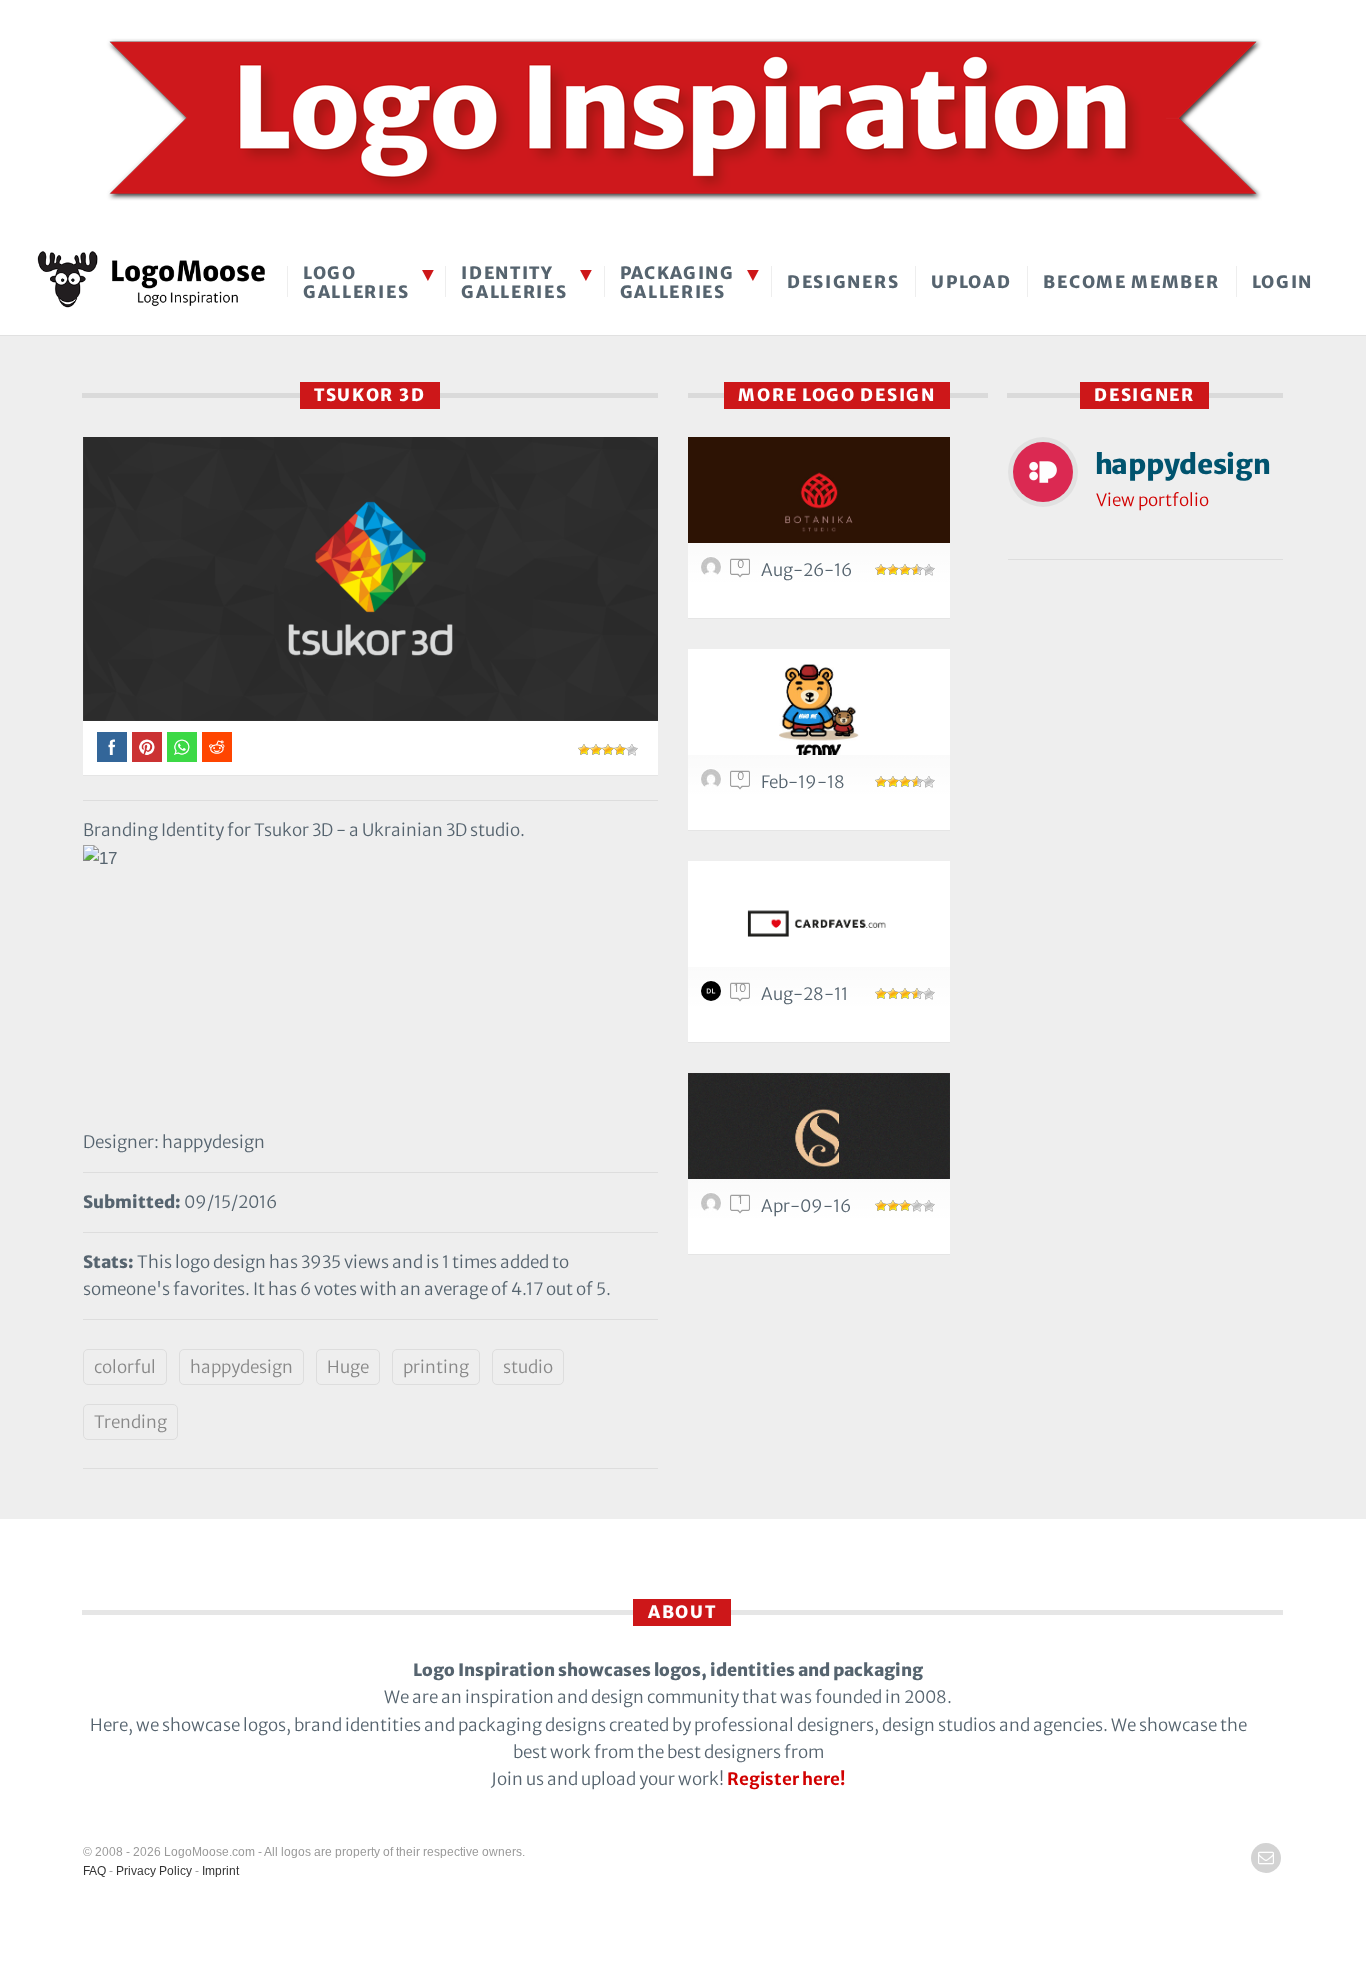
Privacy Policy (154, 1871)
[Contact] (1266, 1858)
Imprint (220, 1871)
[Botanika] (819, 501)
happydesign (241, 1367)
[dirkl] (714, 996)
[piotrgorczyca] (714, 1208)
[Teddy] (819, 713)
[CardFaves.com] (819, 925)
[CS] (819, 1137)
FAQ (94, 1871)
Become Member (1131, 282)
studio (528, 1367)
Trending (130, 1422)
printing (436, 1367)
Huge (348, 1367)
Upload (971, 282)
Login (1283, 282)
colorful (125, 1367)
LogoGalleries (356, 282)
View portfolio (1152, 500)
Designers (843, 282)
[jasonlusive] (714, 784)
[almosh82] (714, 572)
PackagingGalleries (677, 282)
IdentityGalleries (514, 282)
